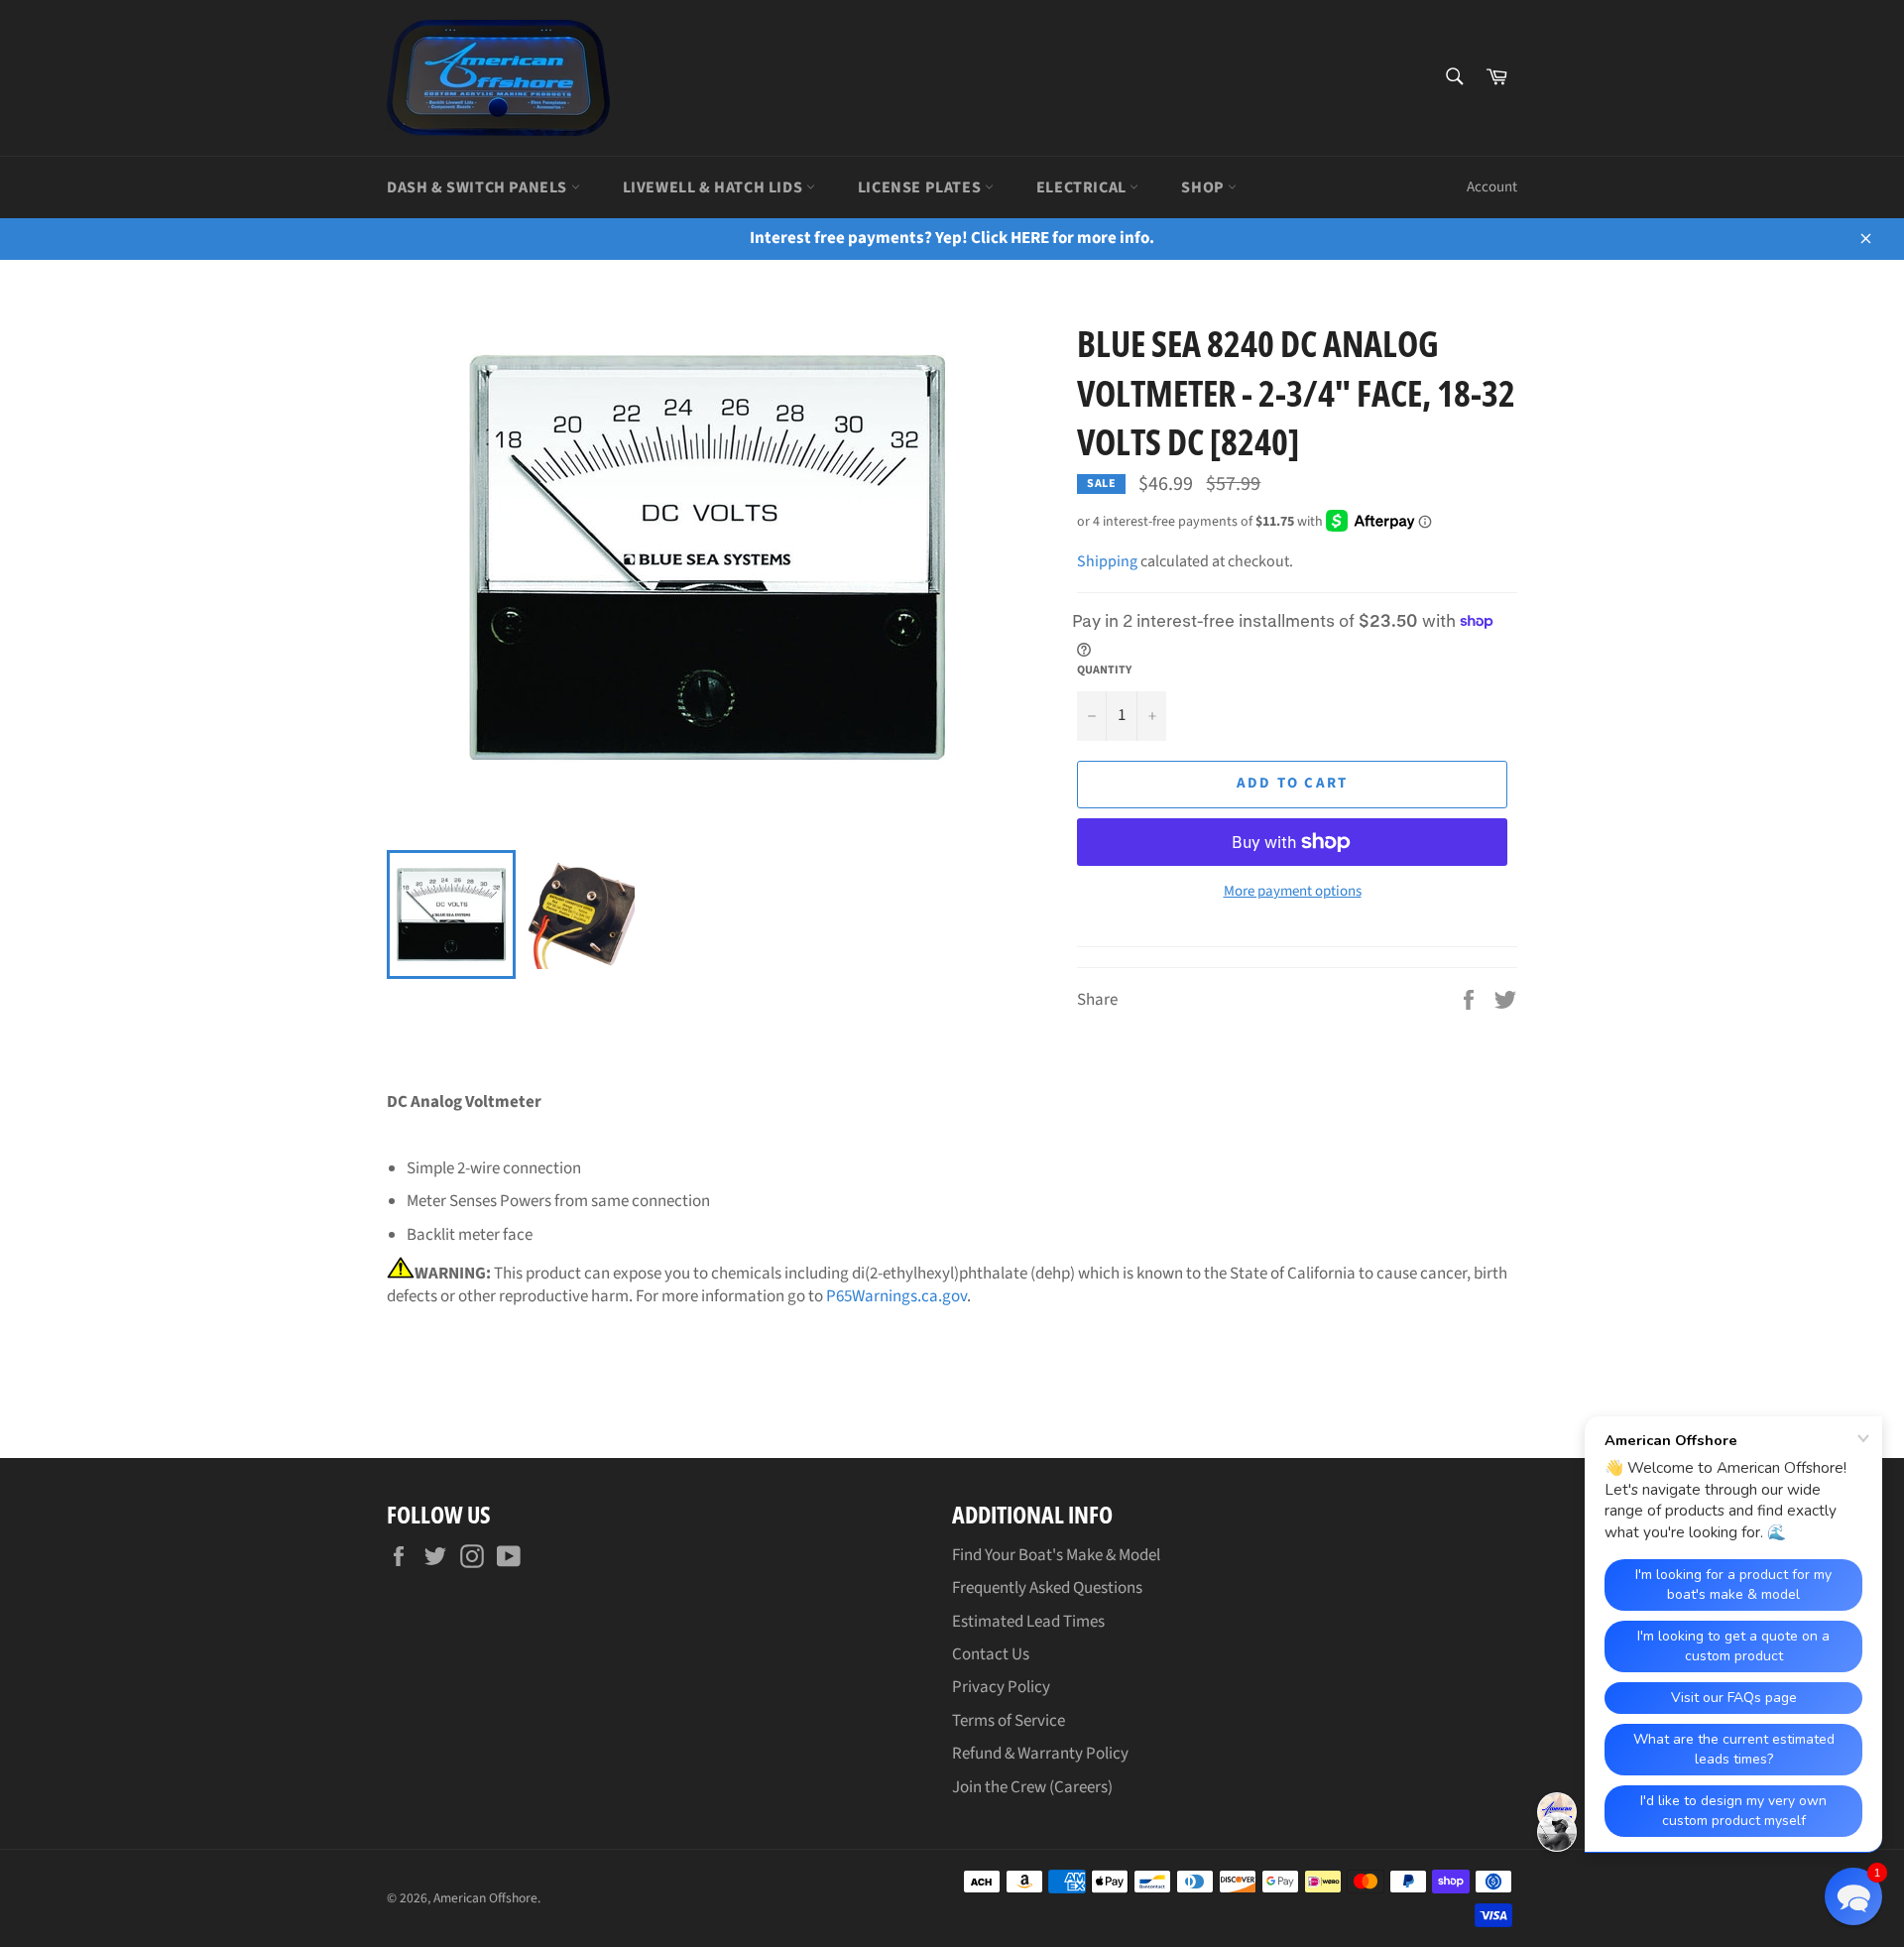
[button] (1853, 1896)
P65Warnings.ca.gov (896, 1296)
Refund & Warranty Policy (1040, 1754)
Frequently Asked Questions (1047, 1588)
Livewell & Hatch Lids (714, 187)
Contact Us (991, 1654)
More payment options (1293, 892)
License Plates (921, 187)
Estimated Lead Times (1028, 1622)
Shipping (1107, 561)
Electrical (1083, 187)
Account (1492, 187)
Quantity (1104, 670)
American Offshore (485, 1898)
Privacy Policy (1001, 1687)
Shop (1204, 187)
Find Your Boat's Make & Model (1056, 1555)
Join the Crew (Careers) (1032, 1787)
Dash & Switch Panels (479, 187)
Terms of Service (1009, 1721)
